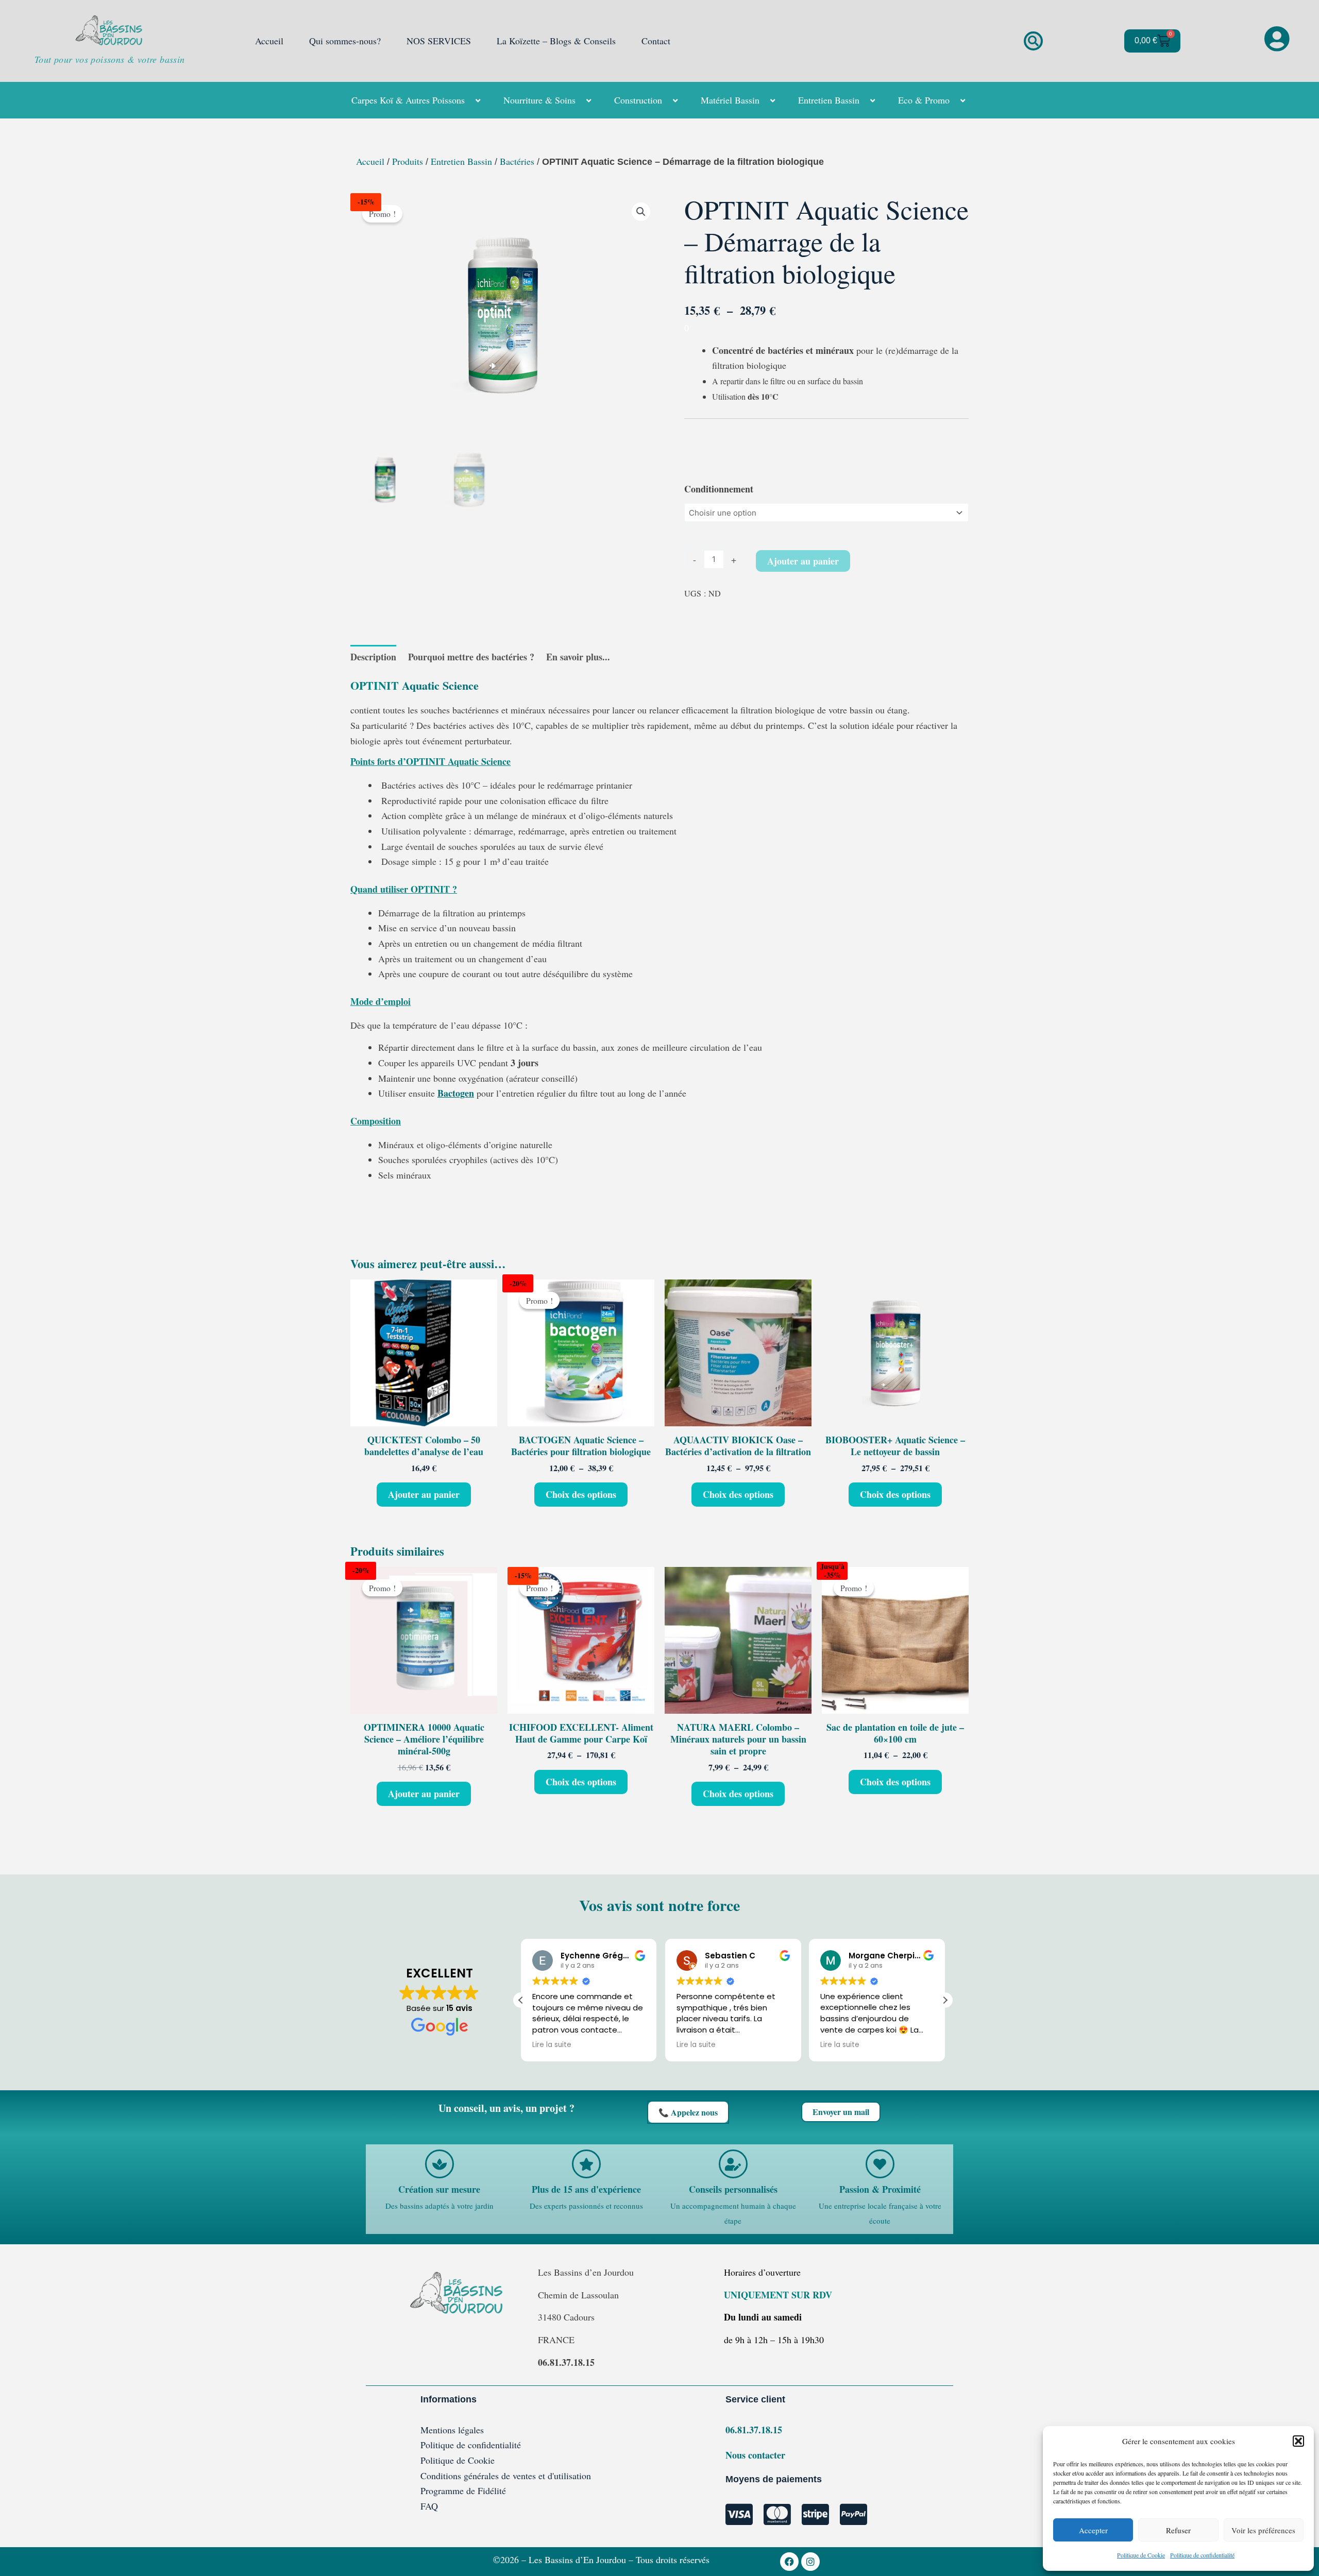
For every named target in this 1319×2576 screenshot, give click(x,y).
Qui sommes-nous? (345, 41)
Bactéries (517, 161)
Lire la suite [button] (552, 2045)
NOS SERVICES (439, 41)
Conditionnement (719, 489)
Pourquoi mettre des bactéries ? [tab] (471, 657)
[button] (1298, 2441)
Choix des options (581, 1494)
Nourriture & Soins (539, 100)
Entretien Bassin (829, 100)
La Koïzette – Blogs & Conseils (556, 41)
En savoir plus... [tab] (578, 657)
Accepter (1093, 2530)
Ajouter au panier (803, 561)
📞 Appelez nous (688, 2112)
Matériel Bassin (730, 100)
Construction (638, 100)
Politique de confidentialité (1202, 2555)
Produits (408, 161)
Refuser (1178, 2530)
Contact (656, 41)
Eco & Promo (924, 100)
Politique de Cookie (1141, 2555)
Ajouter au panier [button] (424, 1494)
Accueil (269, 41)
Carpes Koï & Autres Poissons (408, 100)
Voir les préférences (1263, 2530)
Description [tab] (373, 657)
